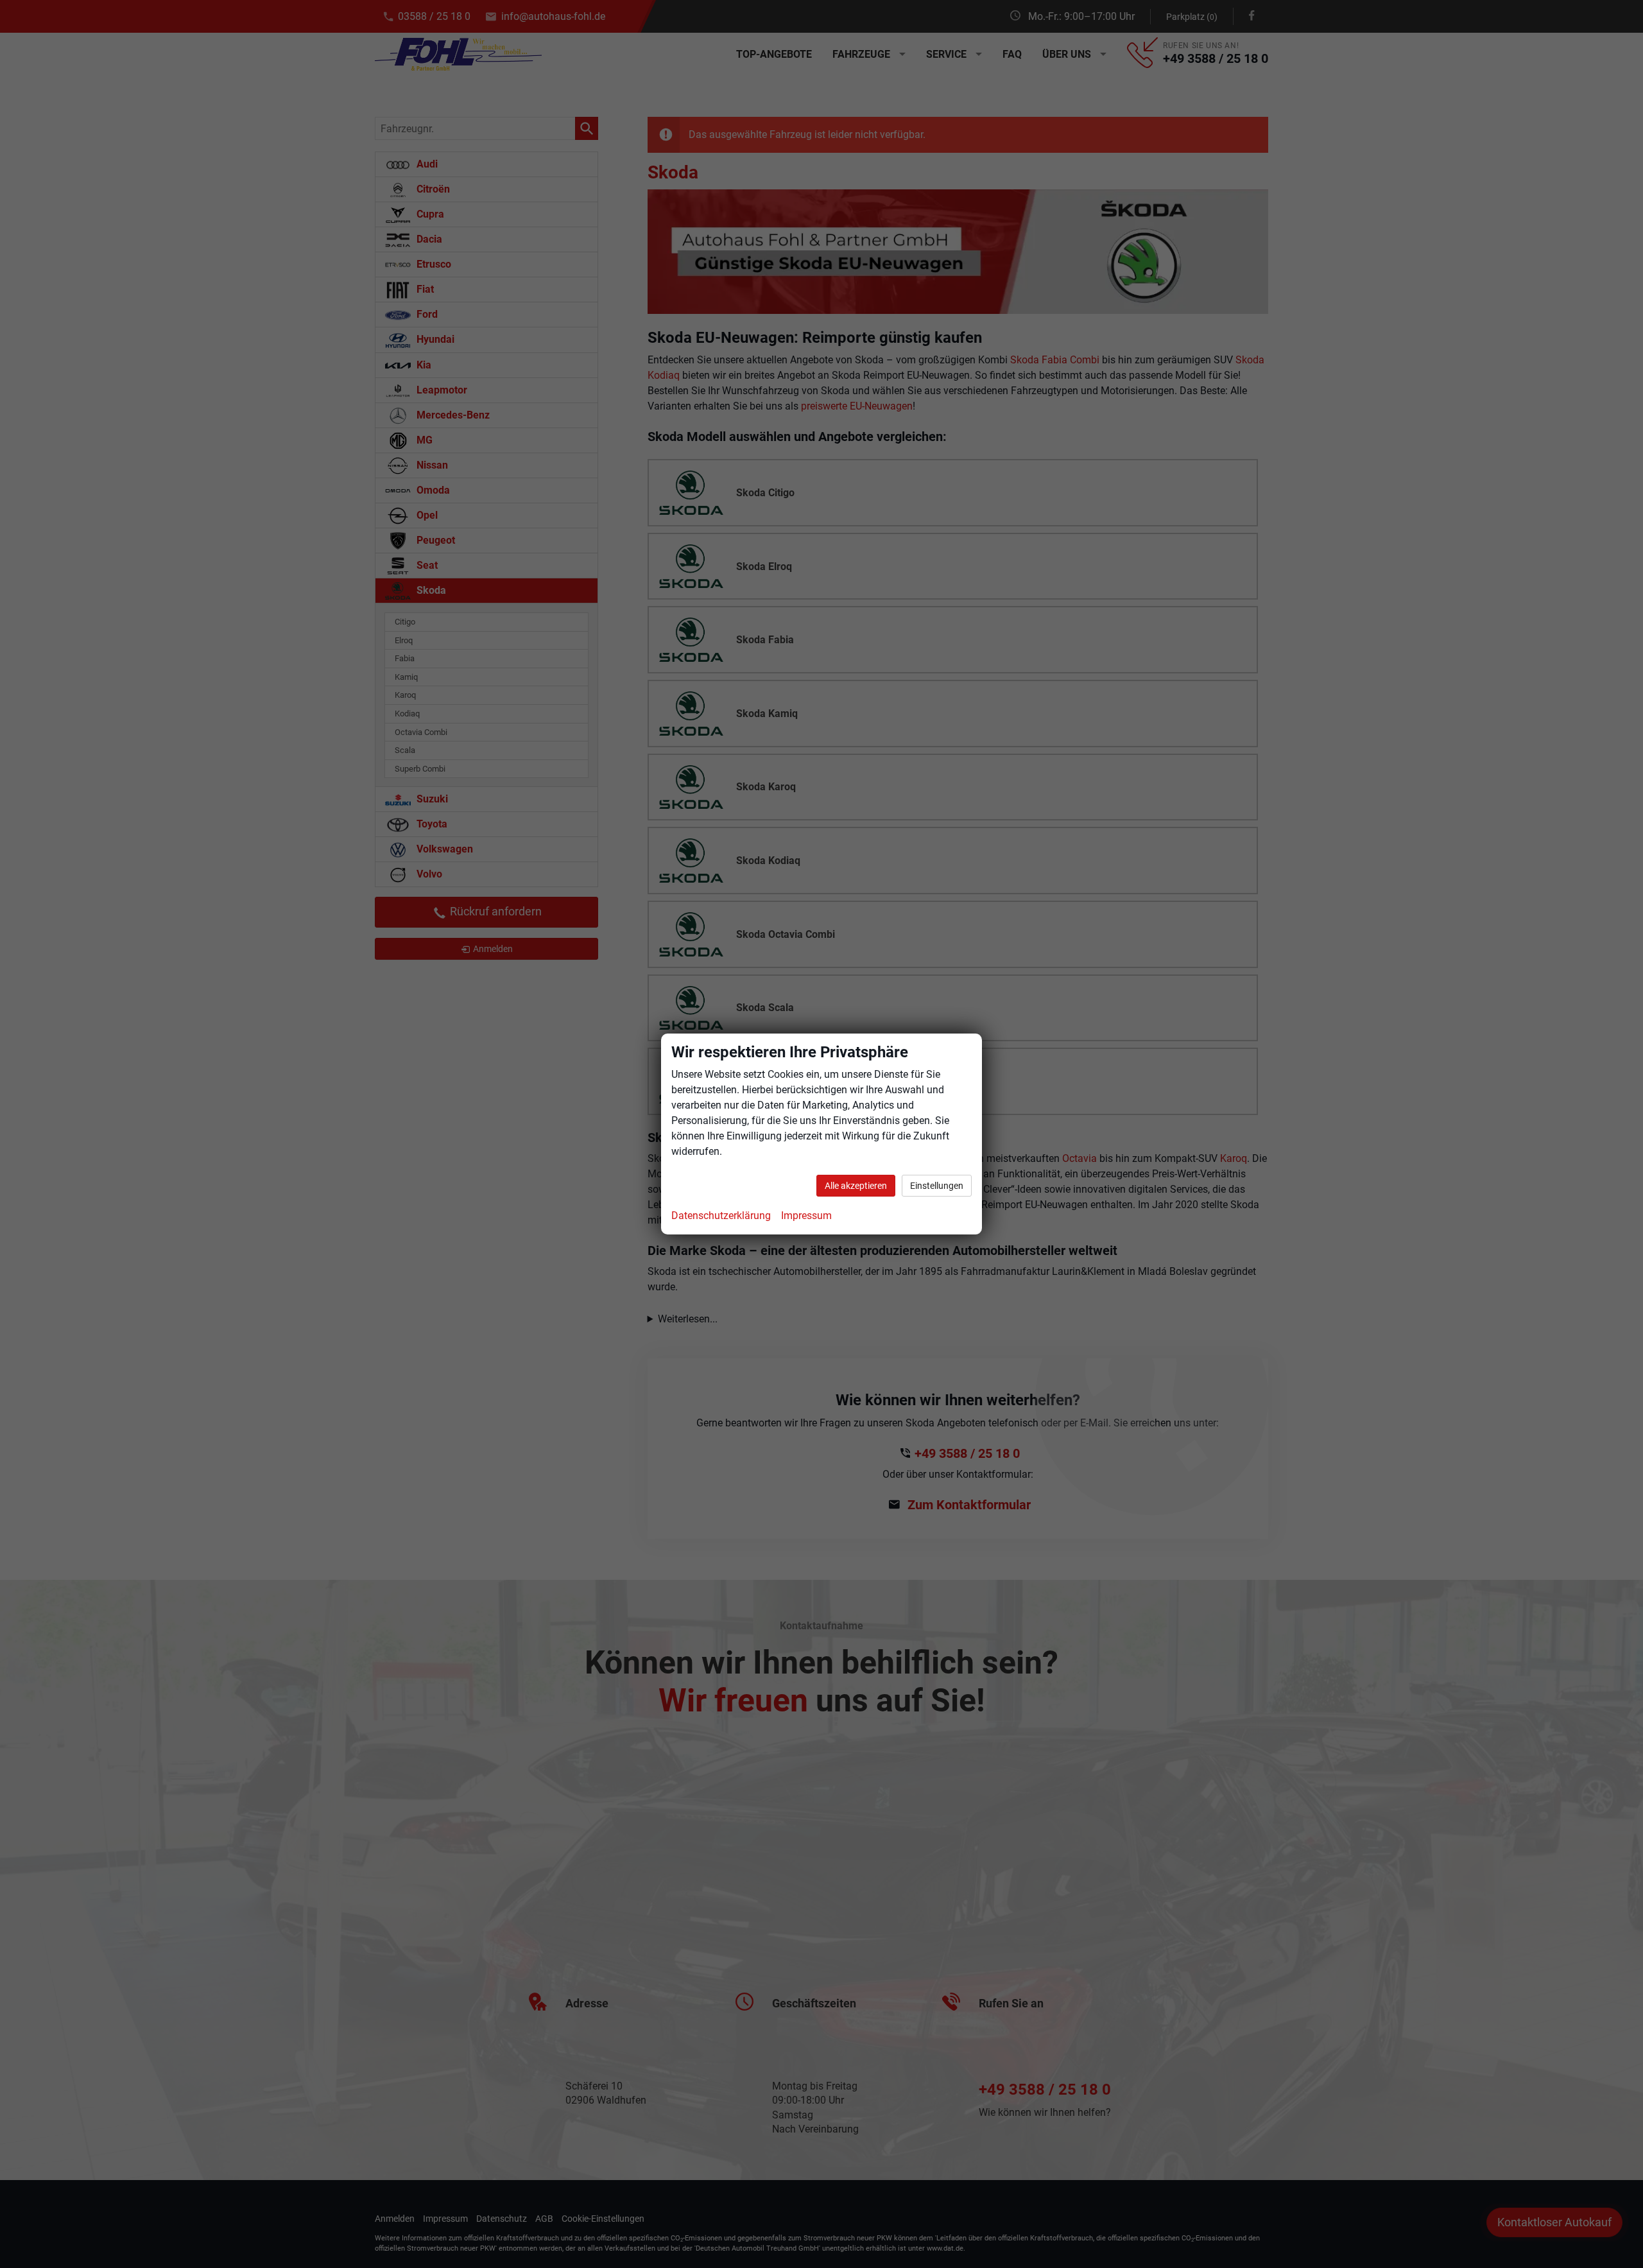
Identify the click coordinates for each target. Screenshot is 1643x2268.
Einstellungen (937, 1186)
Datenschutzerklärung (721, 1216)
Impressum (806, 1216)
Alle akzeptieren (856, 1186)
